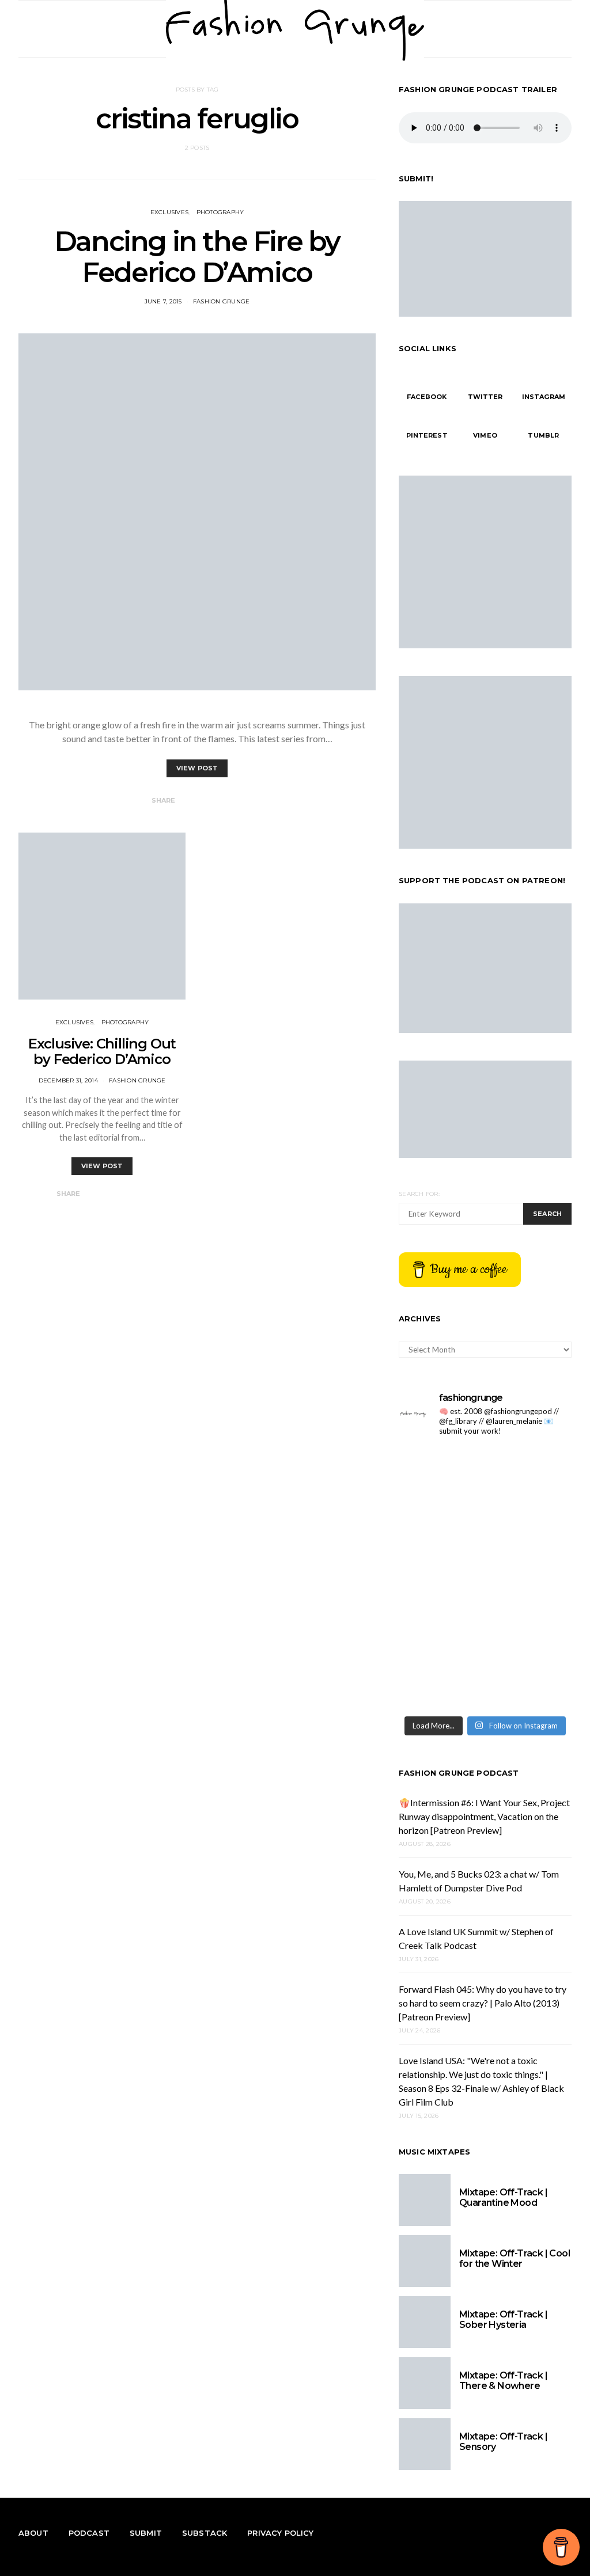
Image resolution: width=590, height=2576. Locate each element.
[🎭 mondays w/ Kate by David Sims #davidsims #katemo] (440, 1526)
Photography (220, 212)
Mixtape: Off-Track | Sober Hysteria (503, 2319)
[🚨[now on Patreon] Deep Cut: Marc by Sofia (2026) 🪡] (530, 1683)
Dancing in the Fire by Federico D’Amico (197, 257)
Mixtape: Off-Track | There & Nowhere (503, 2381)
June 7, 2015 (163, 301)
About (33, 2533)
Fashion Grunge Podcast (459, 1773)
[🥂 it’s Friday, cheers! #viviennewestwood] (530, 1526)
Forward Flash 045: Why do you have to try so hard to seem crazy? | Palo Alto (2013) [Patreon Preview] (483, 2003)
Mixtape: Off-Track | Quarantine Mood (503, 2197)
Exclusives (170, 212)
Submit (146, 2533)
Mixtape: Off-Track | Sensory (503, 2442)
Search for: (419, 1194)
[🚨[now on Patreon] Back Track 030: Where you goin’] (440, 1683)
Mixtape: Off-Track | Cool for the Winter (515, 2258)
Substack (205, 2533)
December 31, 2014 (68, 1080)
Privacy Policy (280, 2533)
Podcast (89, 2533)
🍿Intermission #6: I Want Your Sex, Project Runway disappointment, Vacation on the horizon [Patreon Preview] (484, 1816)
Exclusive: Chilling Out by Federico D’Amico (102, 1051)
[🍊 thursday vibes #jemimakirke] (530, 1578)
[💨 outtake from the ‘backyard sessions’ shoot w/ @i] (530, 1630)
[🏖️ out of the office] (440, 1473)
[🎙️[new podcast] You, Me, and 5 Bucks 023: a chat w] (440, 1578)
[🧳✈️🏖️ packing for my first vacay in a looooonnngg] (530, 1473)
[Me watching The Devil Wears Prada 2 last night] (440, 1630)
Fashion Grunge (222, 301)
